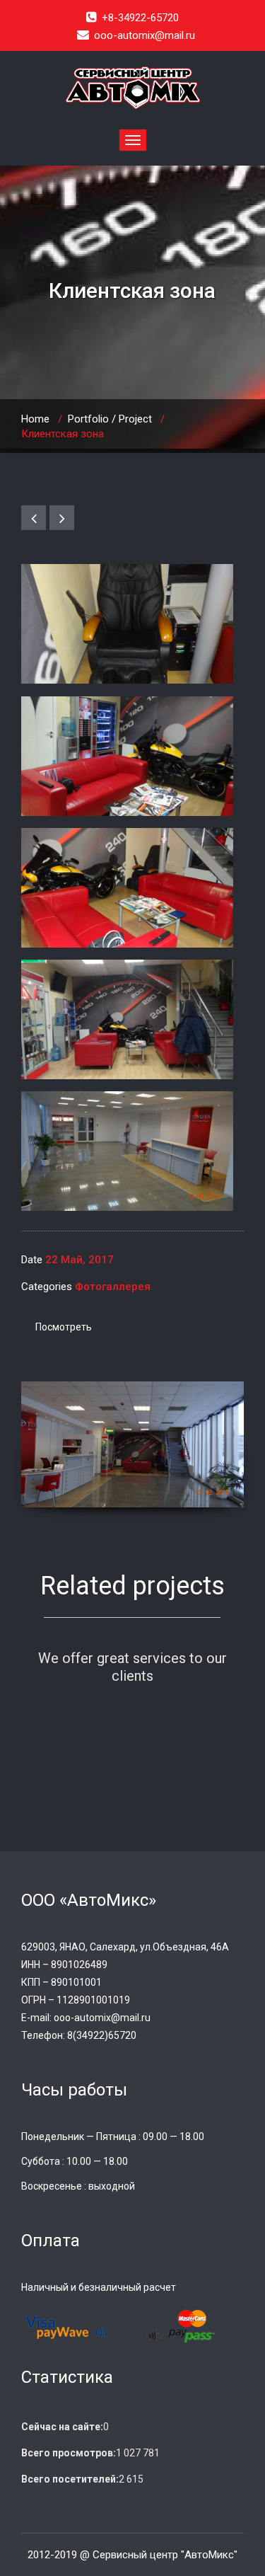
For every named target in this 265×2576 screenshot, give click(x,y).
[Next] (62, 518)
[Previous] (34, 518)
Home (35, 419)
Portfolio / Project (110, 419)
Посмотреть (64, 1327)
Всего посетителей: (70, 2479)
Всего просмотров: (69, 2453)
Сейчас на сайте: (62, 2427)
